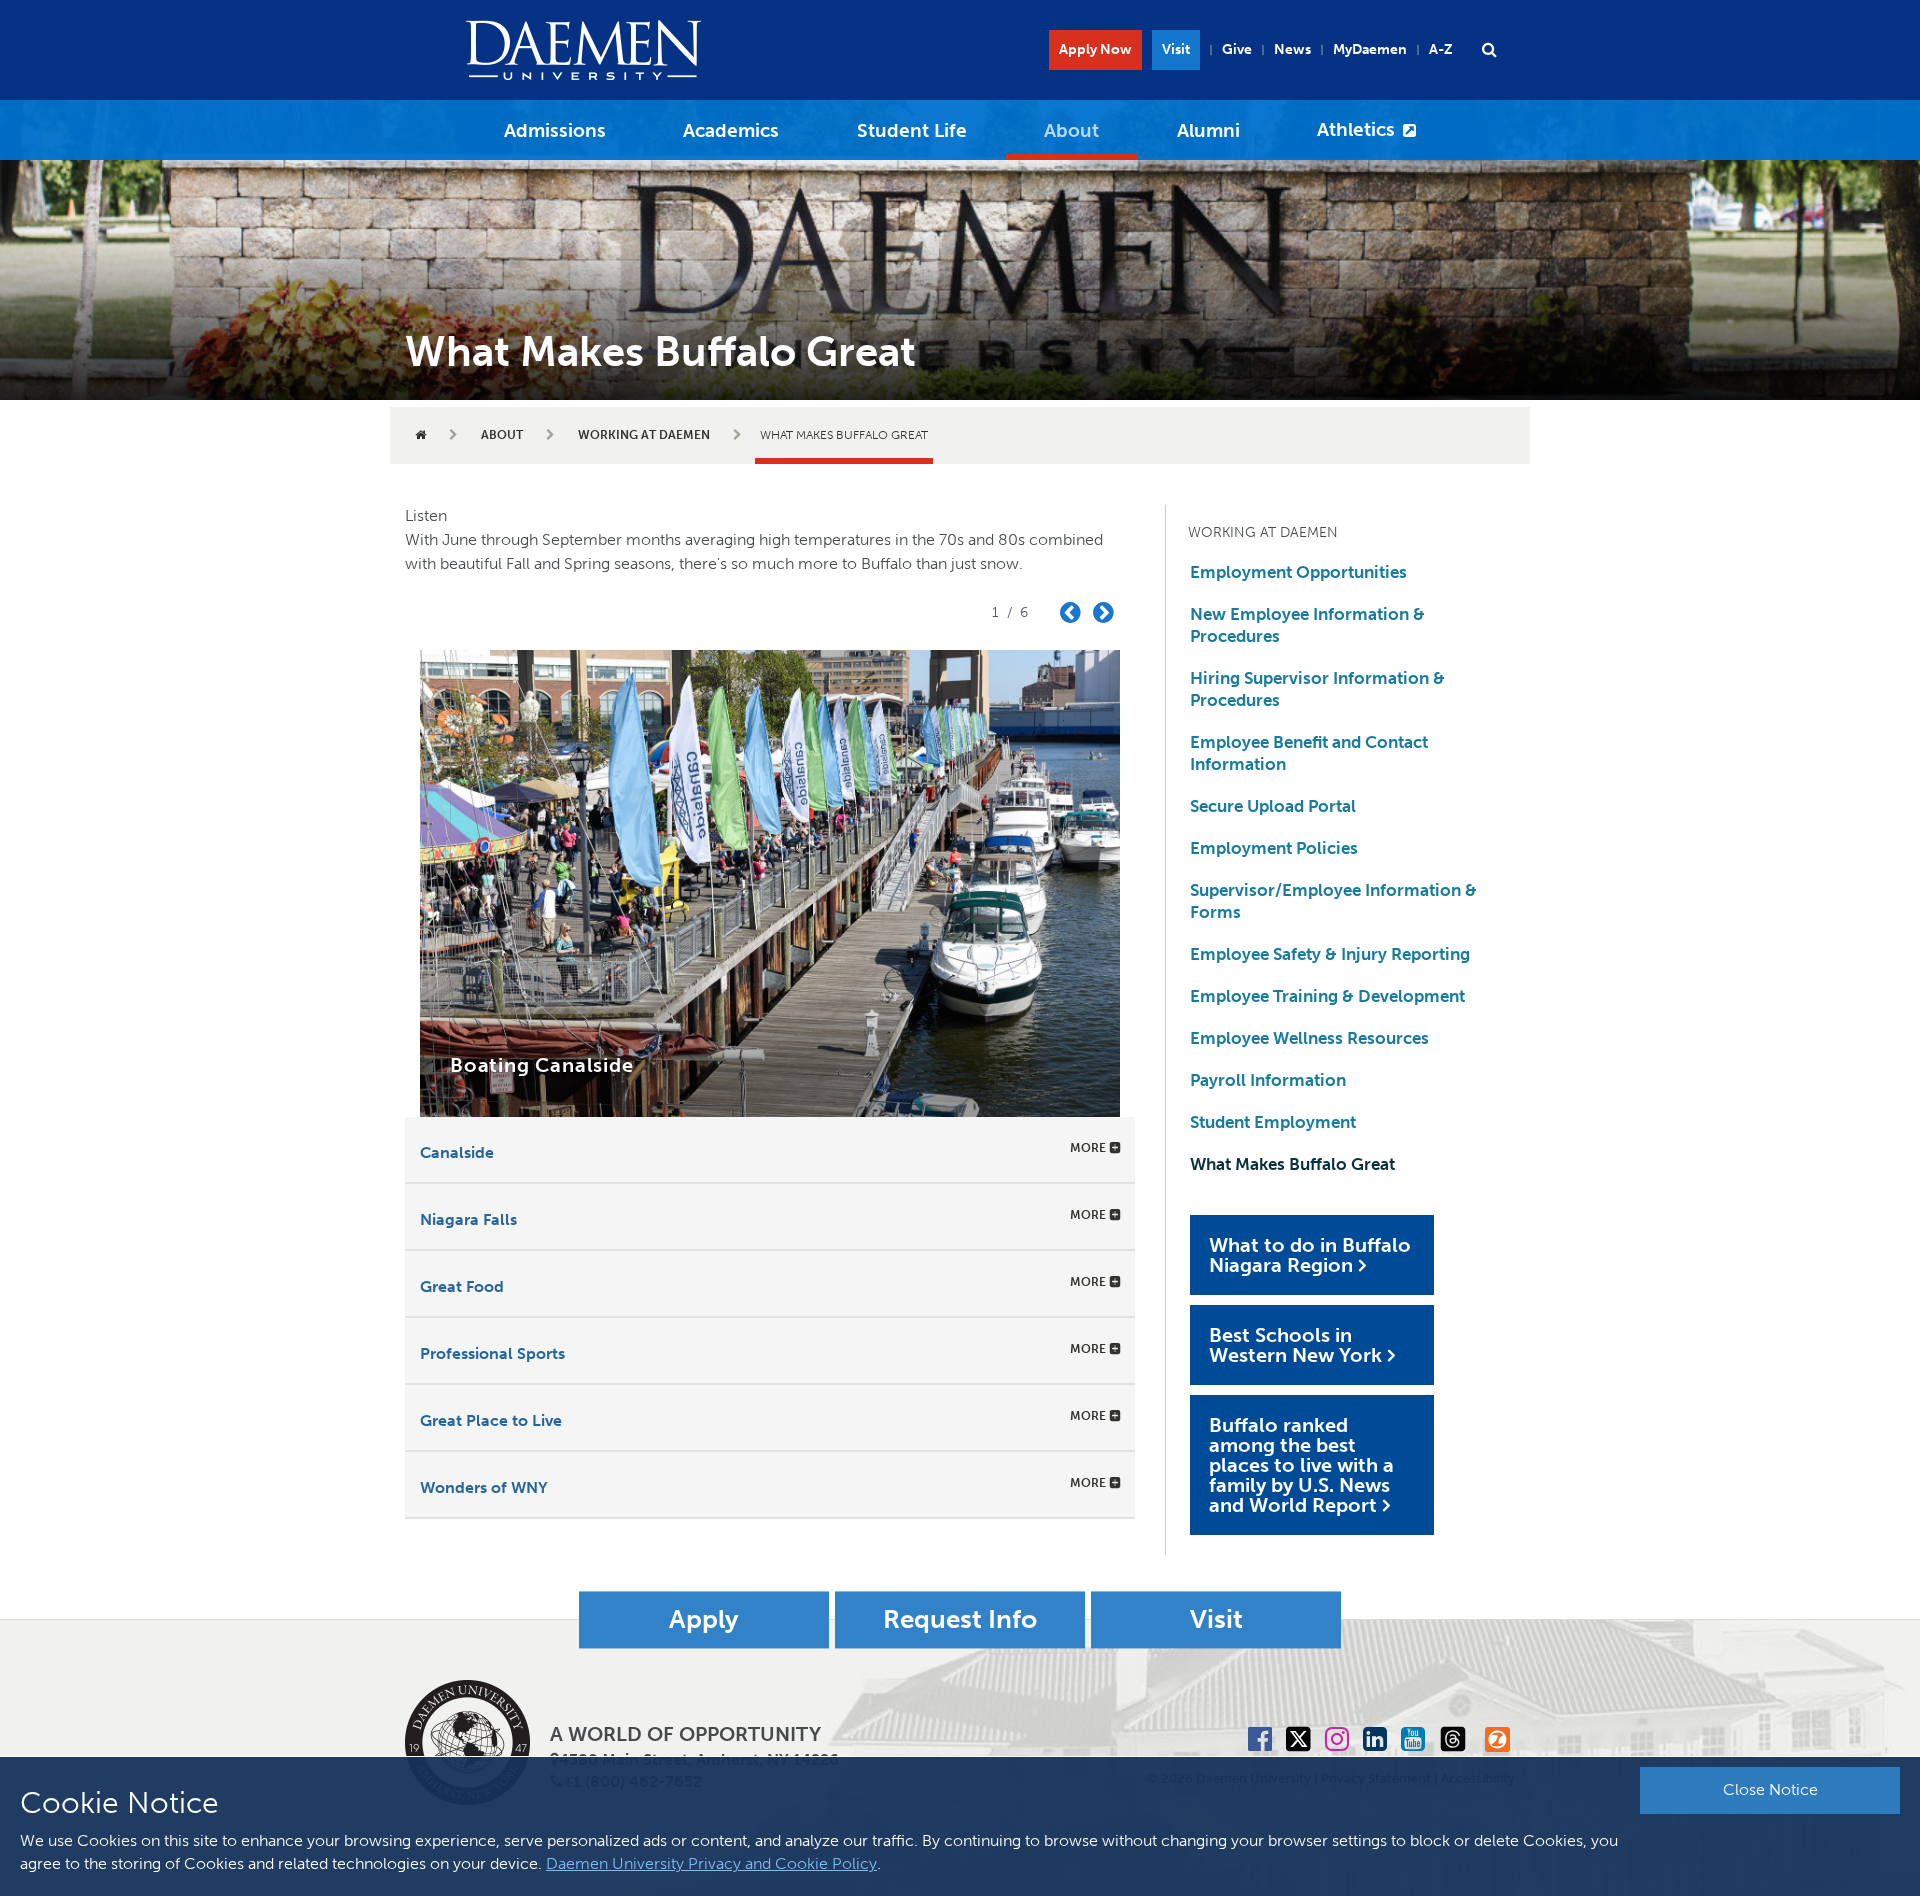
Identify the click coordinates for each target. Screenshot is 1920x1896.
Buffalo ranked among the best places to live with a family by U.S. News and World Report (1301, 1465)
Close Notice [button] (1770, 1789)
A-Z (1441, 49)
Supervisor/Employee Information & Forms (1333, 901)
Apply (704, 1620)
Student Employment (1273, 1122)
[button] (1489, 50)
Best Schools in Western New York (1295, 1345)
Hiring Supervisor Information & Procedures (1317, 689)
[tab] (770, 1149)
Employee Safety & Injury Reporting (1330, 954)
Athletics (1356, 129)
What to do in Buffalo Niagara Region (1310, 1255)
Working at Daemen (644, 435)
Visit (1176, 49)
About (1071, 130)
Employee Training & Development (1327, 996)
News (1292, 49)
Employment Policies (1274, 848)
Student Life (912, 130)
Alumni (1208, 130)
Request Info (960, 1620)
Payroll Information (1268, 1080)
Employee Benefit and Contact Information (1309, 753)
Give (1237, 49)
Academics (731, 130)
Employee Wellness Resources (1309, 1038)
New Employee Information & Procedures (1307, 625)
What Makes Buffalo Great (1292, 1164)
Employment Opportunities (1298, 572)
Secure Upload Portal (1273, 806)
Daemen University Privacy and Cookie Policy (711, 1863)
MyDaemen (1370, 49)
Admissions (555, 130)
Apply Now (1095, 49)
